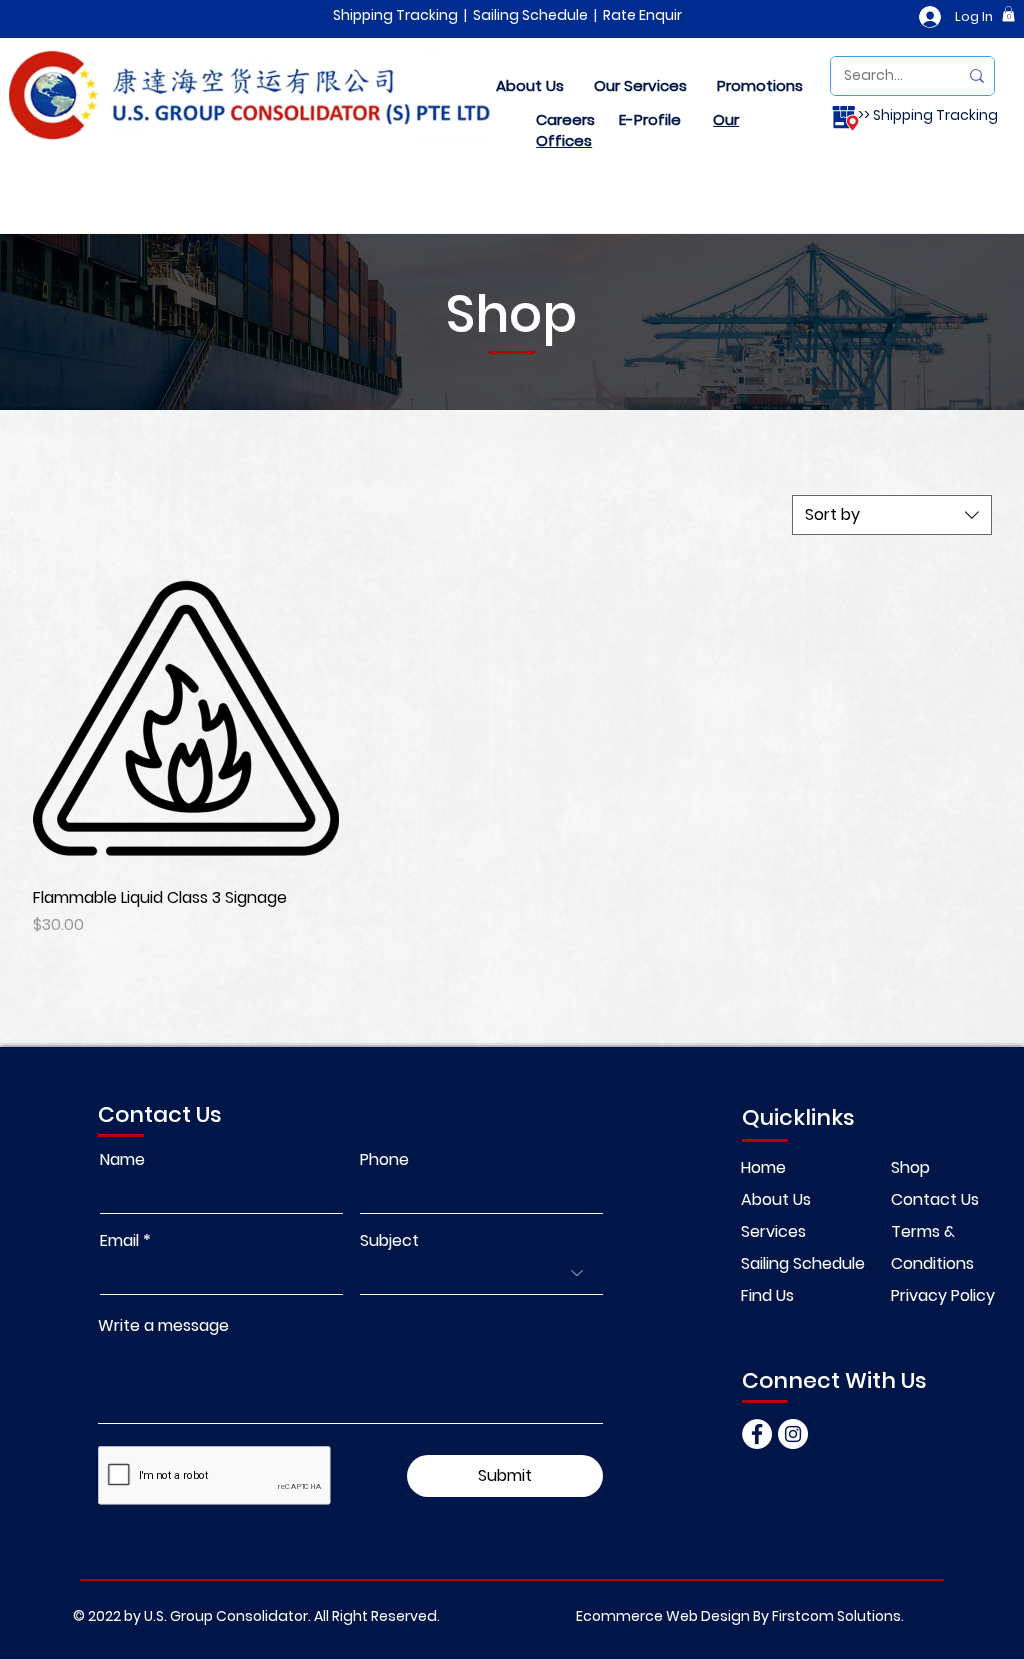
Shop (910, 1167)
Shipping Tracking (395, 15)
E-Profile (650, 119)
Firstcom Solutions (836, 1616)
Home (765, 1167)
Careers (565, 119)
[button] (1008, 14)
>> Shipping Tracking (928, 115)
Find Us (767, 1295)
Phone (384, 1160)
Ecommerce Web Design (663, 1616)
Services (773, 1231)
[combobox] (892, 515)
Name (122, 1160)
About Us (776, 1199)
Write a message (163, 1326)
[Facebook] (757, 1434)
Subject (389, 1241)
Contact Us (935, 1199)
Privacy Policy (943, 1295)
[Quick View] (186, 718)
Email (119, 1241)
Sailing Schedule (530, 15)
